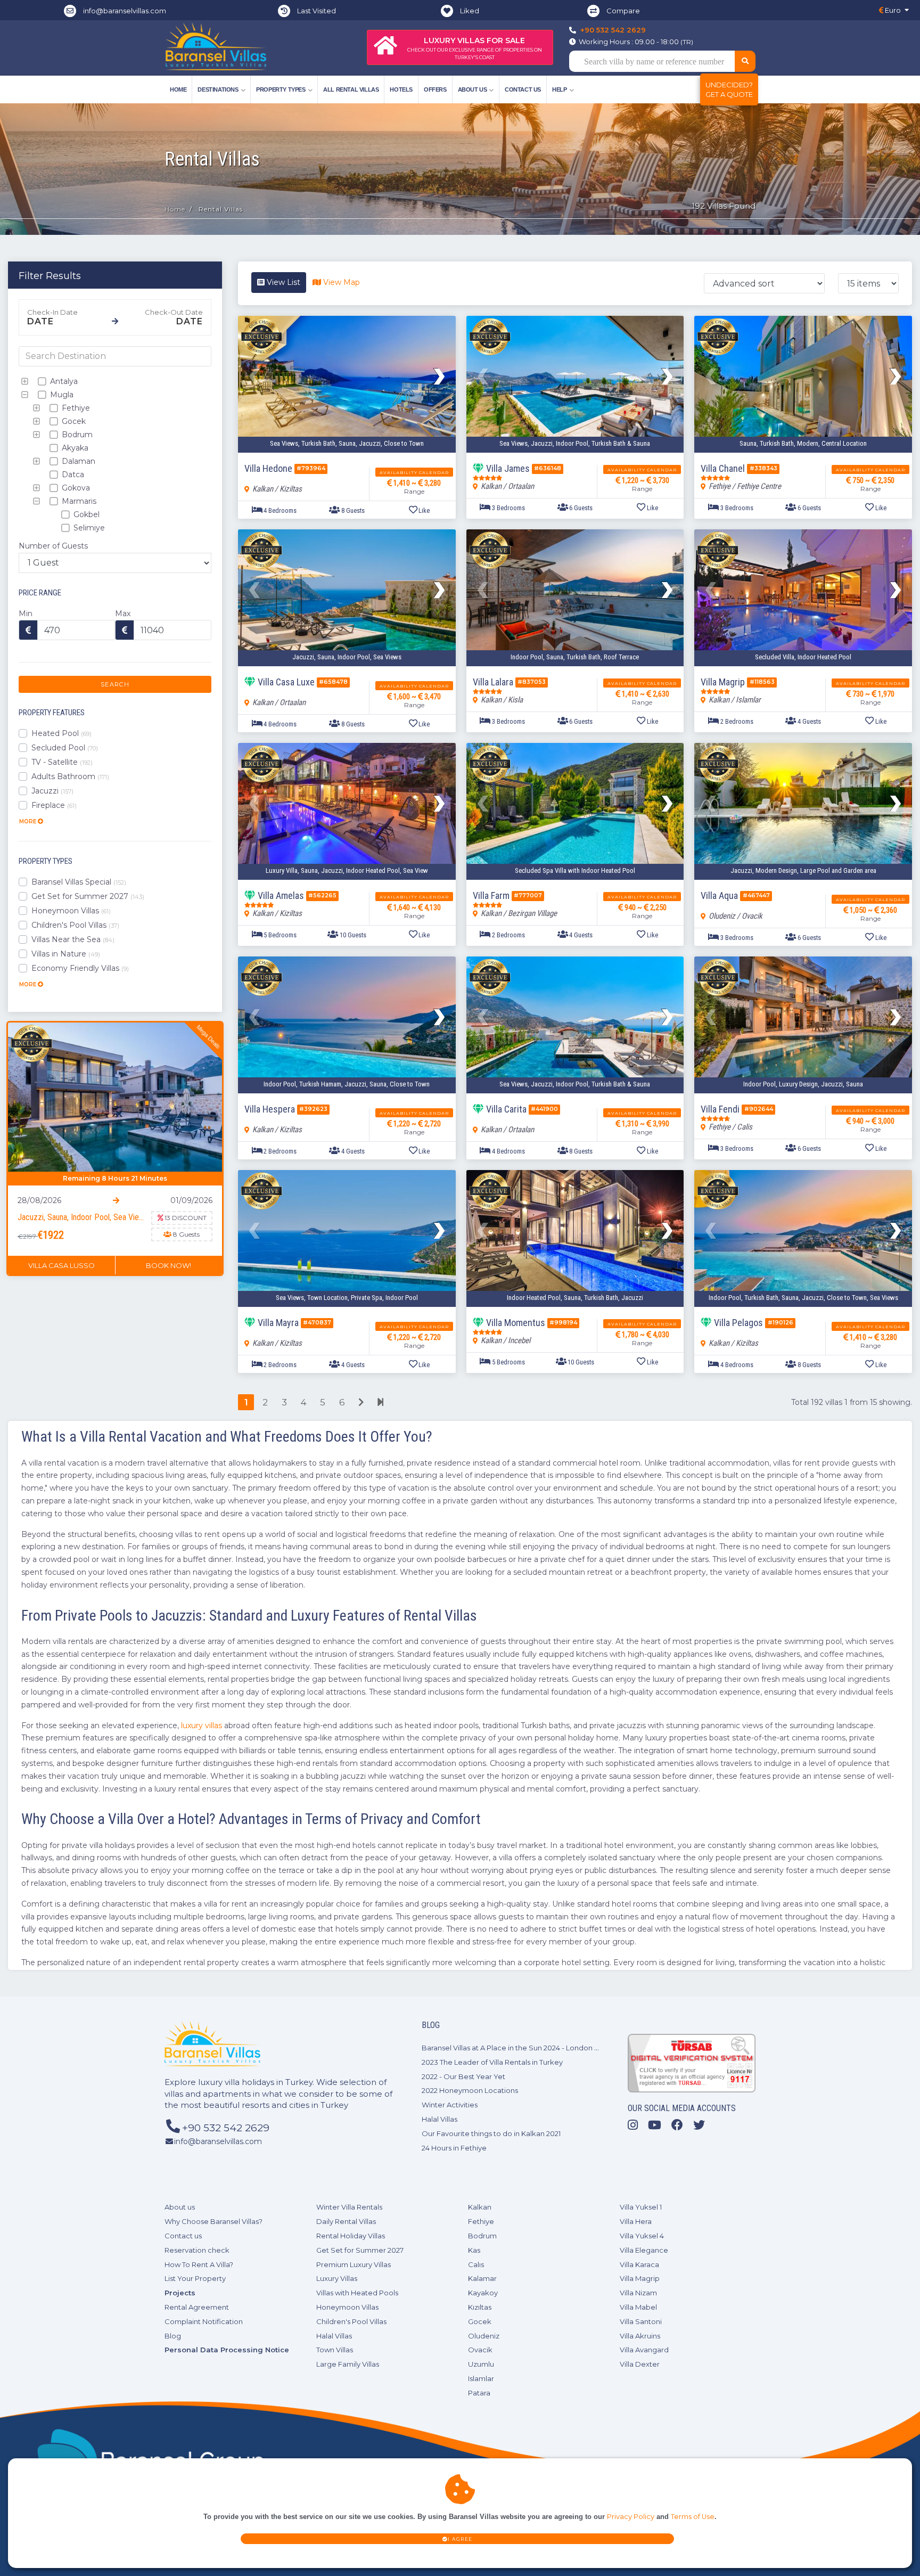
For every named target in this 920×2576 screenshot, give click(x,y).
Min (26, 614)
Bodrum (76, 435)
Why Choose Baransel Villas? (213, 2221)
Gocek (73, 421)
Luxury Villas (337, 2278)
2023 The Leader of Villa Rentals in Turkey (492, 2062)
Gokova (75, 488)
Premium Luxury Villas (354, 2264)
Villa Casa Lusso (61, 1265)
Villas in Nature (66, 954)
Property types (281, 89)
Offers (435, 89)
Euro (892, 10)
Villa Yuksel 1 (641, 2207)
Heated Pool (61, 733)
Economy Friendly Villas (80, 968)
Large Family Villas (348, 2364)
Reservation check (197, 2250)
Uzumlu (481, 2364)
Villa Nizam (638, 2293)
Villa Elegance (644, 2250)
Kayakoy (483, 2293)
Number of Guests (53, 546)
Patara (479, 2393)
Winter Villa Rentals (349, 2207)
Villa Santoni (641, 2321)
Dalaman (77, 461)
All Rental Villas (351, 89)
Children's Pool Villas (75, 925)
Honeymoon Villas (71, 911)
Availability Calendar (414, 472)
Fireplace (54, 805)
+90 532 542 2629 (613, 30)
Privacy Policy (631, 2517)
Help (559, 89)
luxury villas (202, 1725)
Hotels (401, 89)
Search (115, 684)
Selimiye (88, 528)
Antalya (63, 381)
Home (178, 89)
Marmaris (78, 501)
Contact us (523, 89)
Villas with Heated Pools (357, 2293)
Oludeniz (484, 2336)
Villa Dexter (640, 2364)
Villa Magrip (640, 2278)
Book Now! (169, 1265)
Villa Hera (636, 2221)
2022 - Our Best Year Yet (463, 2076)
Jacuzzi (52, 791)
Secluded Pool (65, 748)
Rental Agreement (197, 2307)
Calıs (476, 2264)
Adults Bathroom (70, 776)
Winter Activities (450, 2105)
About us (180, 2207)
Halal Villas (440, 2119)
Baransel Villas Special (79, 882)
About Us (473, 89)
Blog (173, 2336)
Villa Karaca (639, 2264)
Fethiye (75, 408)
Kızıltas (480, 2307)
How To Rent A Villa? (199, 2264)
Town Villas (335, 2350)
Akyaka (74, 448)
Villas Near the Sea (73, 939)
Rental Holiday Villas (351, 2236)
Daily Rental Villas (346, 2221)
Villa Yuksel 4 (642, 2236)
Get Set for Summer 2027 (88, 896)
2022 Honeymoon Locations (470, 2090)
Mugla (61, 395)
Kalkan (480, 2207)
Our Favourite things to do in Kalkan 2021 (491, 2133)
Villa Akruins (640, 2336)
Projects (180, 2293)
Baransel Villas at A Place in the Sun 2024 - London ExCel (518, 2048)
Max (123, 614)
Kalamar (482, 2278)
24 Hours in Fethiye (454, 2148)
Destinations (218, 89)
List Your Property (195, 2278)
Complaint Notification (204, 2321)
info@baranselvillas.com (125, 11)
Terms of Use (693, 2517)
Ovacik (480, 2350)
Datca (72, 475)
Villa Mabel (638, 2307)
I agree (460, 2539)
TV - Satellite (62, 762)
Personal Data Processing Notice (227, 2350)
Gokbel (85, 514)
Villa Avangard (644, 2350)
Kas (474, 2250)
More (28, 821)
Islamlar (481, 2378)
